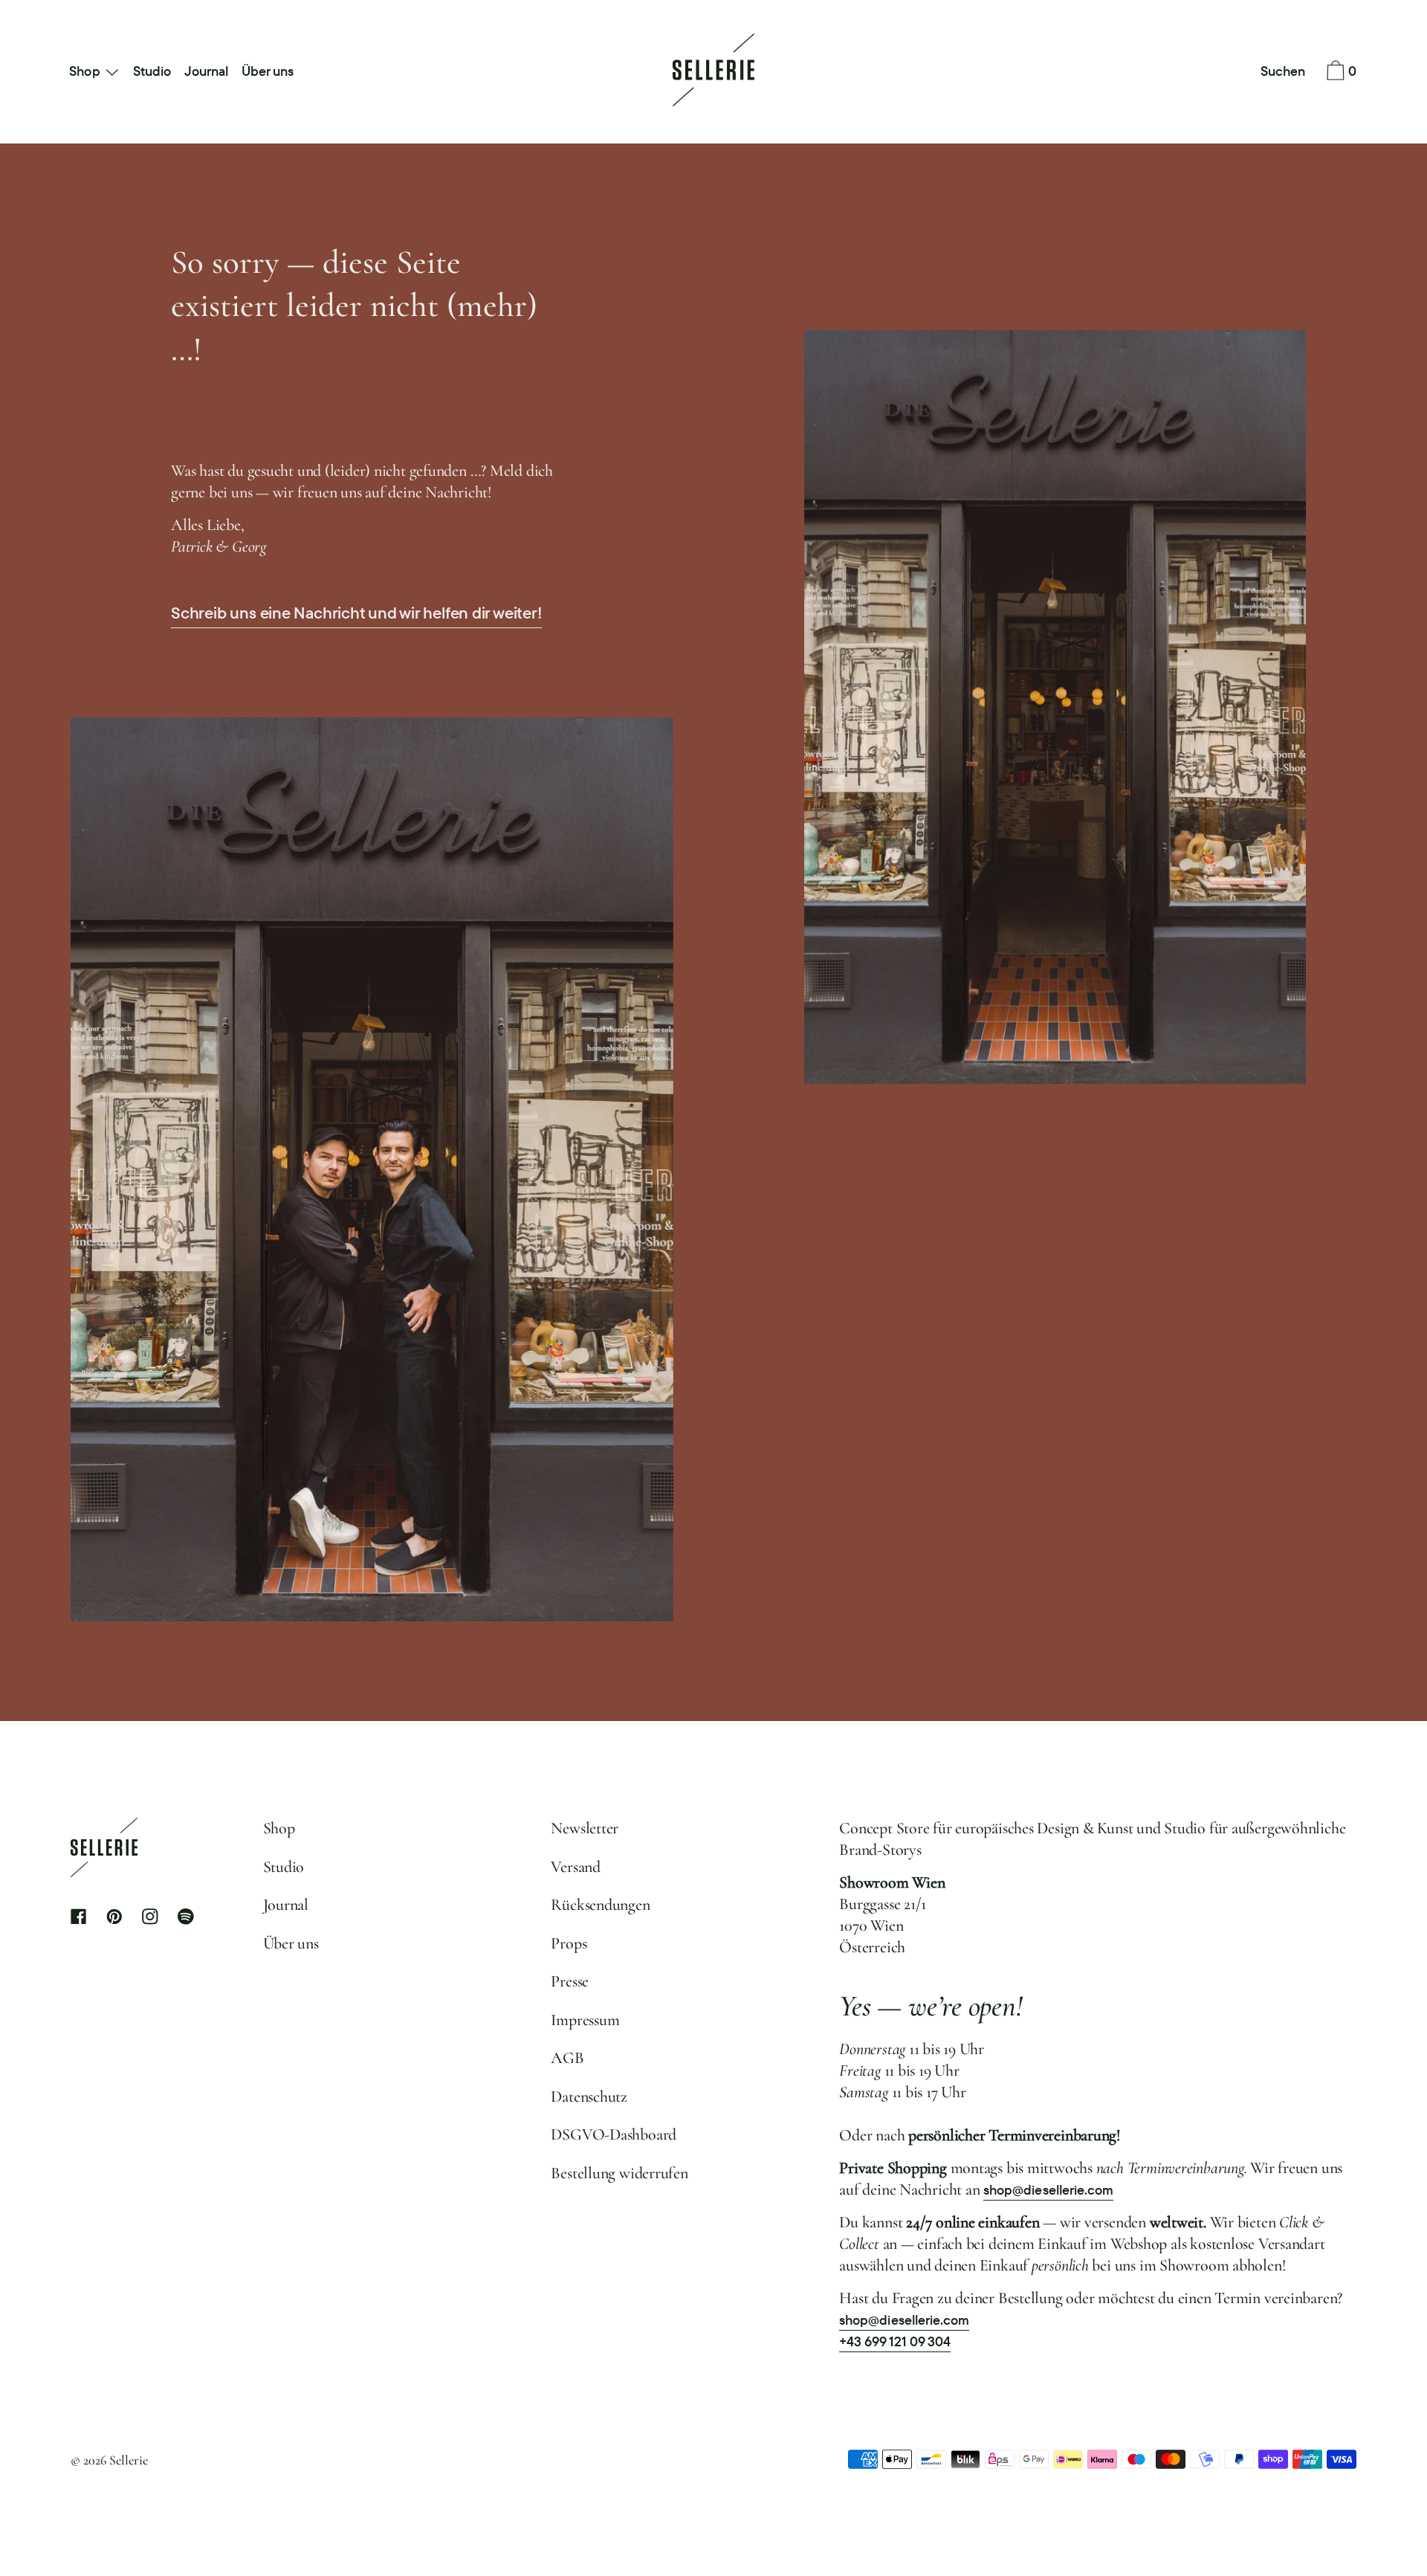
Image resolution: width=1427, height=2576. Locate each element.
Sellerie (129, 2460)
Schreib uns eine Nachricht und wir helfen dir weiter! (356, 613)
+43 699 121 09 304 (895, 2341)
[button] (1283, 72)
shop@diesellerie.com (1048, 2190)
